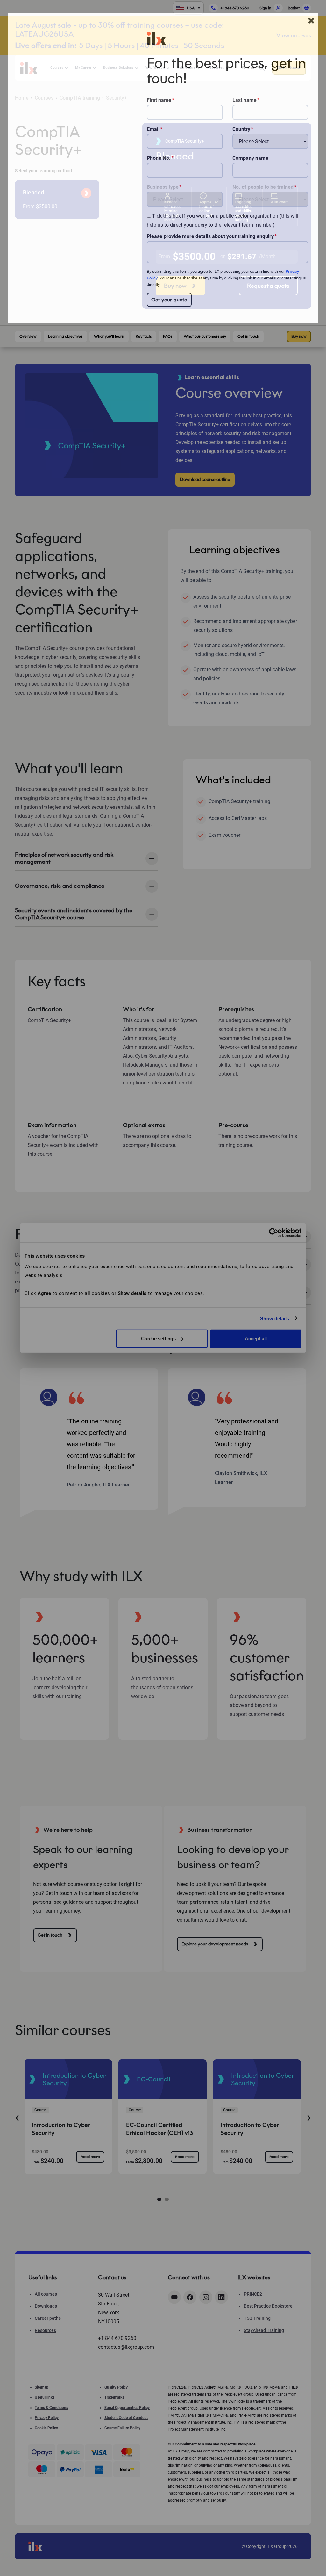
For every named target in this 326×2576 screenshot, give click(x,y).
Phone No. (159, 158)
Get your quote (169, 300)
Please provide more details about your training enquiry (210, 236)
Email (153, 129)
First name (159, 100)
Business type (163, 187)
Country (241, 129)
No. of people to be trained (263, 187)
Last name (244, 100)
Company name (250, 158)
